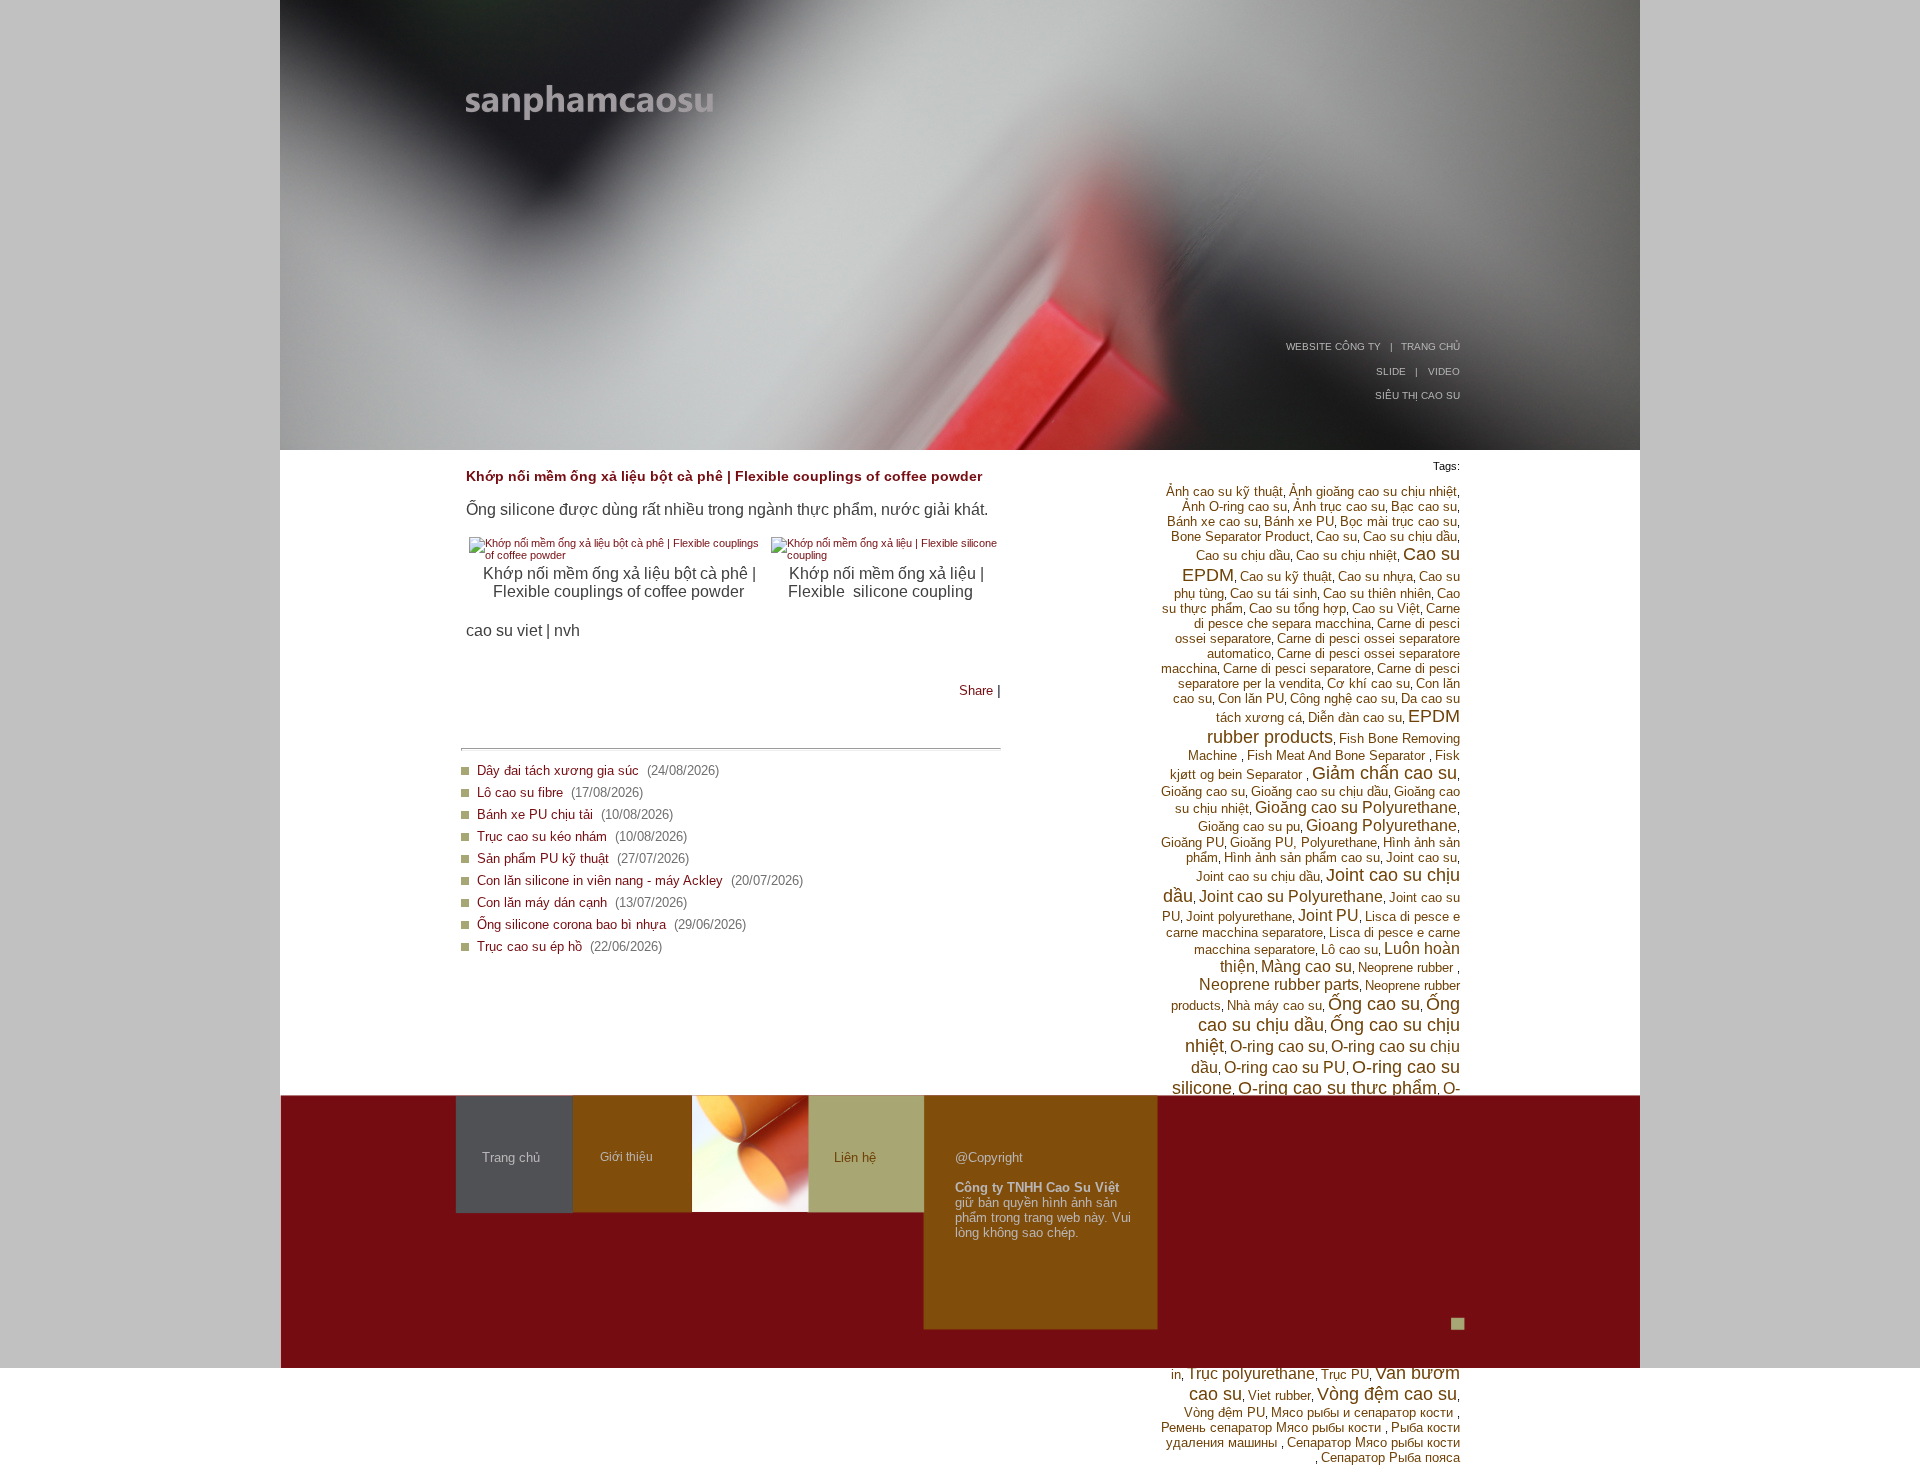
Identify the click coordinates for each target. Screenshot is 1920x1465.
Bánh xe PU (1299, 521)
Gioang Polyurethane (1381, 825)
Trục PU (1345, 1374)
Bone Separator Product (1240, 536)
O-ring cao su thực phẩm (1337, 1088)
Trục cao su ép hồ (529, 946)
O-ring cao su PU (1285, 1067)
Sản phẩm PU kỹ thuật (543, 858)
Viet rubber (1279, 1395)
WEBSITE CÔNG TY (1333, 346)
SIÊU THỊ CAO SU (1417, 395)
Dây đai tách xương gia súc (558, 770)
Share (976, 690)
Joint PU (1328, 915)
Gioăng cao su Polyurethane (1356, 807)
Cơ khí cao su (1368, 683)
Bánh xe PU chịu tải (535, 814)
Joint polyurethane (1239, 916)
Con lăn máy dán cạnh (542, 902)
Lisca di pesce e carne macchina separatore (1313, 924)
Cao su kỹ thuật (1286, 576)
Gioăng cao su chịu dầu (1319, 791)
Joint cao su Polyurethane (1291, 896)
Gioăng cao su (1203, 791)
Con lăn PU (1251, 698)
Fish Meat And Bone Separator (1338, 755)
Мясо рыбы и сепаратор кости (1364, 1412)
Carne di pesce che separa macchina (1327, 616)
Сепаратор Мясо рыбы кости (1373, 1442)
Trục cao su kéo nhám (542, 836)
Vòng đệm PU (1224, 1412)
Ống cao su (1374, 1004)
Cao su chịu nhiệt (1346, 555)
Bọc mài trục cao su (1398, 521)
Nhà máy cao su (1274, 1005)
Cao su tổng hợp (1297, 608)
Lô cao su (1349, 949)
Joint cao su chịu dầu (1258, 876)
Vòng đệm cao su (1387, 1394)
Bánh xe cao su (1212, 521)
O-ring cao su (1277, 1046)
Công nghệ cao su (1342, 698)
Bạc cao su (1424, 506)
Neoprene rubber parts (1279, 984)
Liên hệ (855, 1157)
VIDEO (1444, 371)
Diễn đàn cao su (1355, 717)
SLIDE (1391, 371)
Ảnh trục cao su (1339, 506)
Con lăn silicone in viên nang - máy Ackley (600, 880)
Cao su (1336, 536)
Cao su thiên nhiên (1377, 593)
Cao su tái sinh (1273, 593)
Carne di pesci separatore (1297, 668)
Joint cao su (1421, 857)
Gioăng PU (1192, 842)
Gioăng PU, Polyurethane (1303, 842)
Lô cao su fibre (520, 792)
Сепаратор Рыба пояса (1390, 1457)
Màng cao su (1306, 966)
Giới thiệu (626, 1157)
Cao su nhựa (1375, 576)
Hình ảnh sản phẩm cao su (1302, 857)
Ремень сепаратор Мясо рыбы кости (1273, 1427)
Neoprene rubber (1407, 967)
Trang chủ (511, 1157)
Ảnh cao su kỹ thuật (1224, 491)
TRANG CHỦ (1430, 346)
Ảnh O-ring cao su (1234, 506)
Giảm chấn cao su (1384, 773)
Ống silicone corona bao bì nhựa (571, 924)
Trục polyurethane (1251, 1373)
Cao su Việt (1386, 608)
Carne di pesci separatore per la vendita (1319, 676)
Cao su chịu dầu (1410, 536)
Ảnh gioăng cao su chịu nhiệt (1373, 491)
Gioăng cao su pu (1249, 826)
